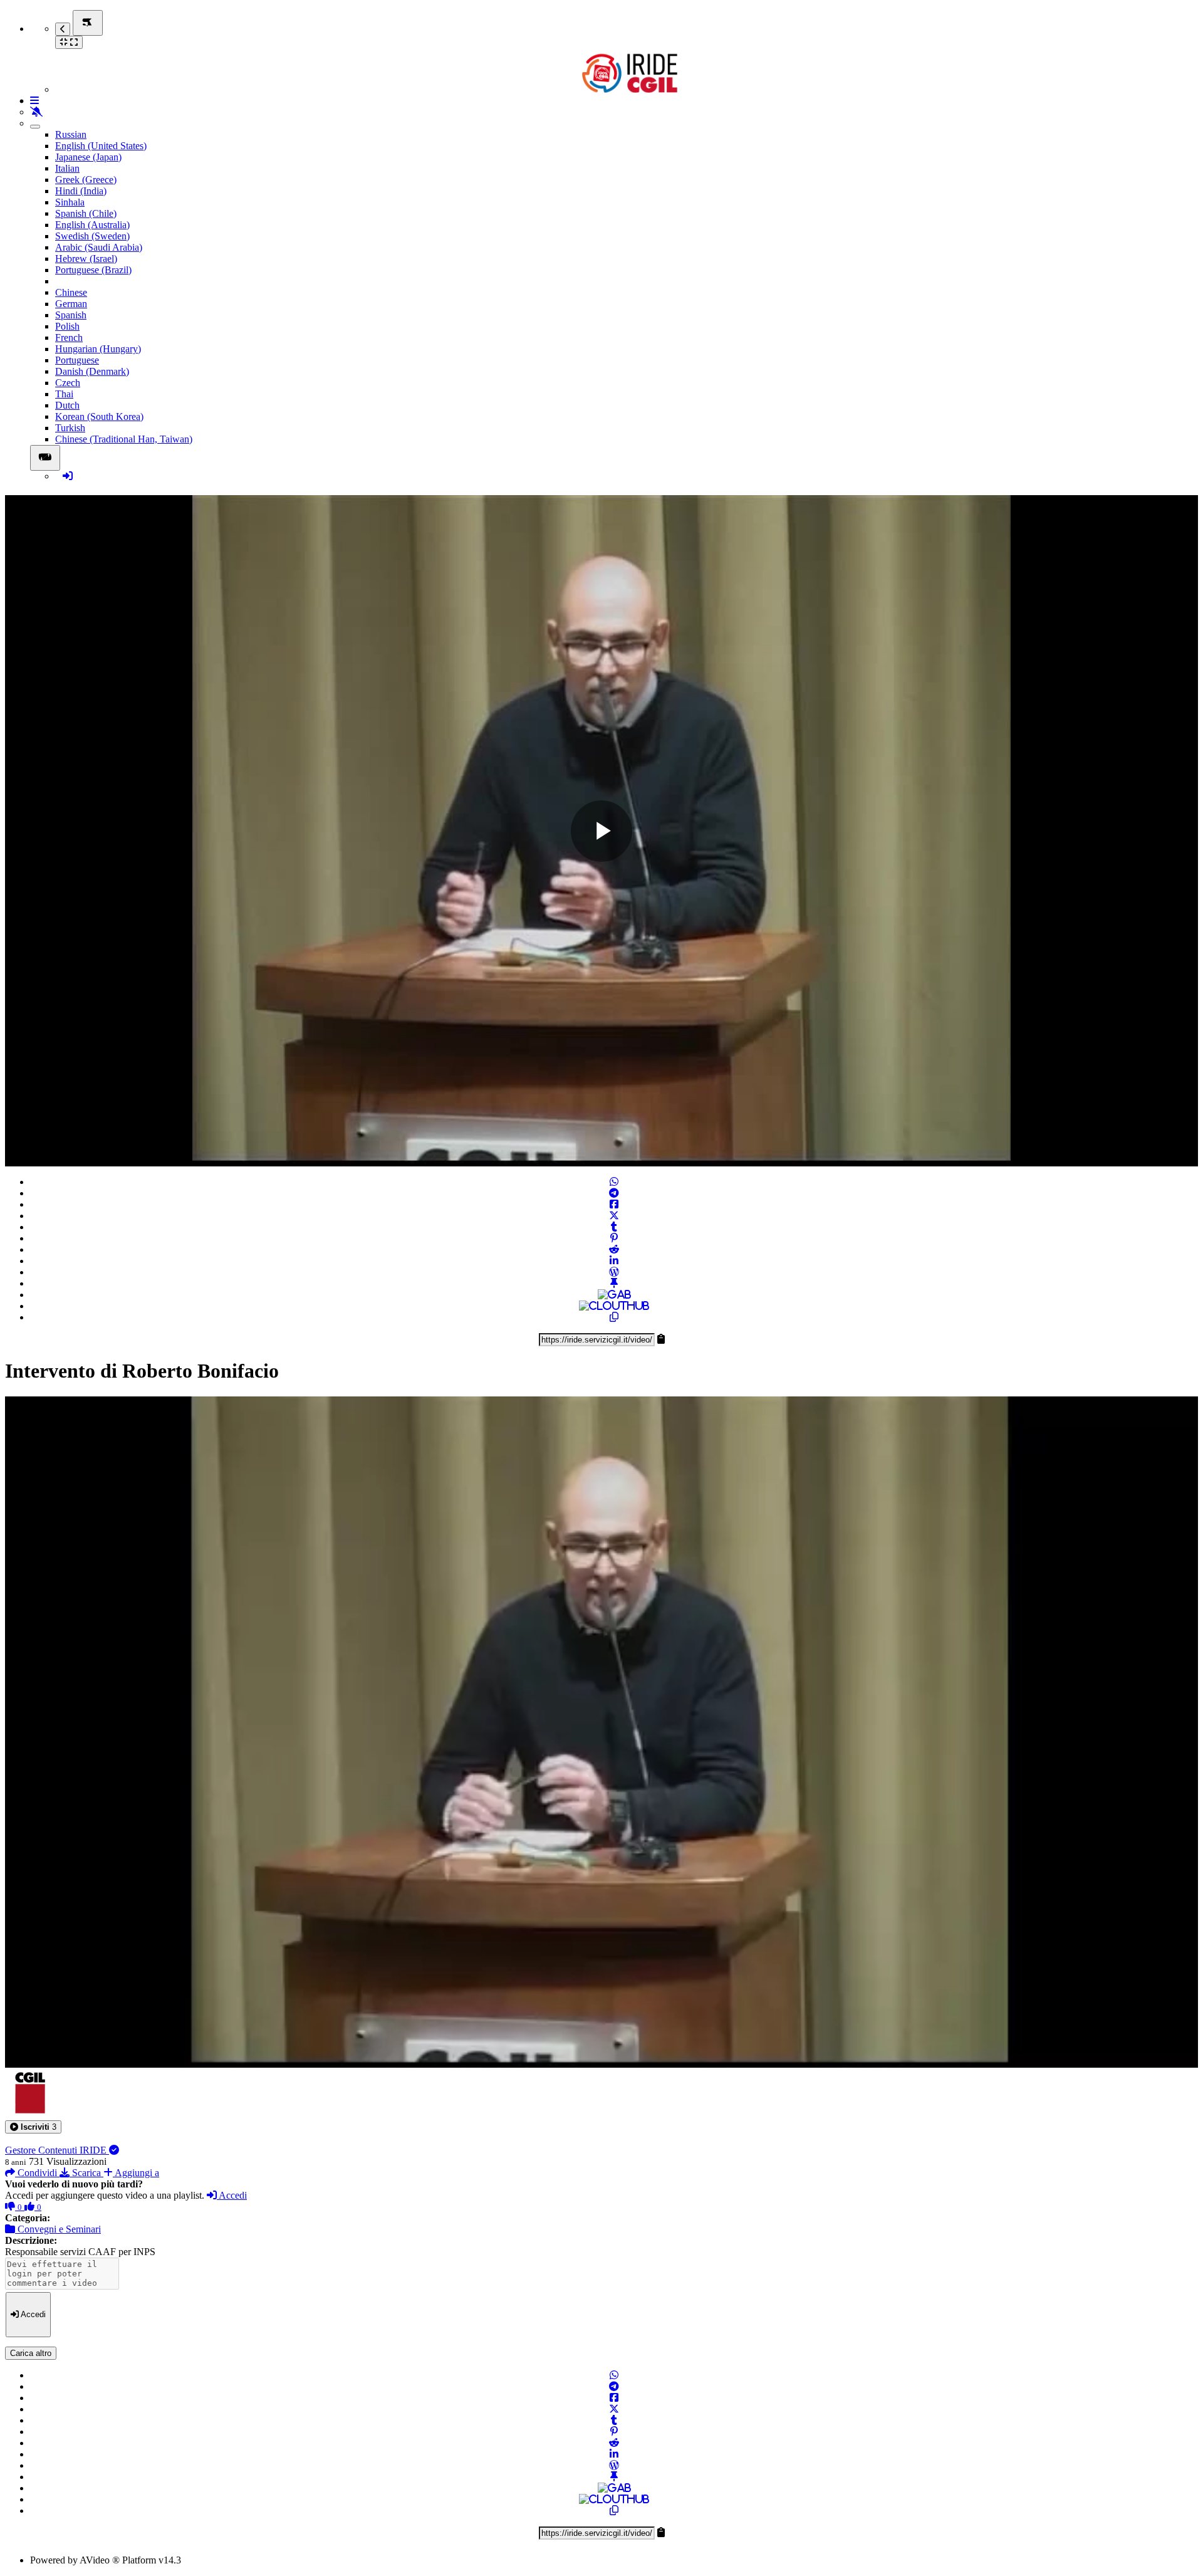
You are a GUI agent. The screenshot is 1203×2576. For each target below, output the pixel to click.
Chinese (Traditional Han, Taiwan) (124, 439)
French (69, 338)
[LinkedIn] (614, 1261)
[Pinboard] (614, 1283)
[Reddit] (614, 1249)
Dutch (67, 405)
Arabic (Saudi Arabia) (99, 247)
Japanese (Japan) (88, 157)
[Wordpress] (614, 1272)
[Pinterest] (614, 1238)
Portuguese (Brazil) (93, 270)
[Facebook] (614, 1204)
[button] (33, 2127)
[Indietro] (63, 29)
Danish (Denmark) (92, 371)
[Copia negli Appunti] (614, 1317)
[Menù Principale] (88, 23)
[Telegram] (614, 1193)
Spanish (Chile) (86, 213)
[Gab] (614, 1295)
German (71, 304)
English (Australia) (92, 225)
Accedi (232, 2195)
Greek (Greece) (86, 180)
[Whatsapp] (614, 1182)
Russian (71, 134)
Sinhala (70, 202)
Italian (67, 168)
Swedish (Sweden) (92, 236)
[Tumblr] (614, 1227)
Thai (64, 394)
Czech (68, 383)
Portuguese (77, 360)
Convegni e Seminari (58, 2229)
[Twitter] (614, 1216)
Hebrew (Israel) (86, 259)
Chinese (71, 292)
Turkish (70, 428)
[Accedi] (68, 476)
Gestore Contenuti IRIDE (57, 2150)
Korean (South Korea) (99, 416)
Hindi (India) (81, 191)
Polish (67, 326)
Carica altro (31, 2353)
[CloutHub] (614, 1306)
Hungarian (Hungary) (98, 349)
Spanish (71, 315)
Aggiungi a (136, 2173)
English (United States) (101, 146)
